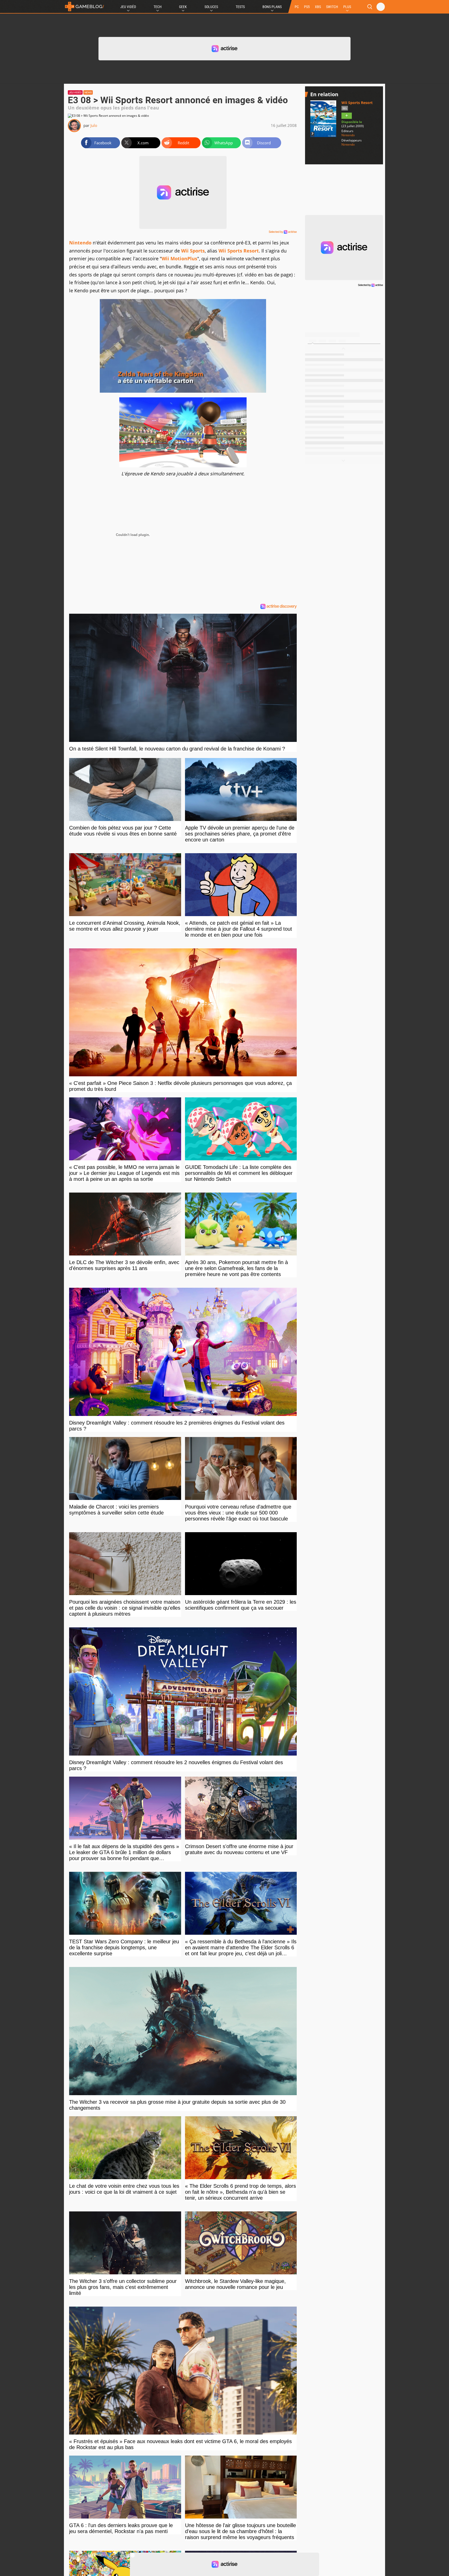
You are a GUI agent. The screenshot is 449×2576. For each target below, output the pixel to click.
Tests (240, 7)
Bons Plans (272, 7)
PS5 (307, 7)
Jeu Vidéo (128, 7)
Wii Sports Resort (239, 251)
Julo (94, 125)
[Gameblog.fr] (84, 7)
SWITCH (332, 7)
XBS (318, 7)
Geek (183, 7)
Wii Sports (193, 251)
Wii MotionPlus (179, 258)
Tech (158, 7)
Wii (345, 108)
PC (297, 7)
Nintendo (80, 243)
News (88, 92)
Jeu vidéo (75, 92)
